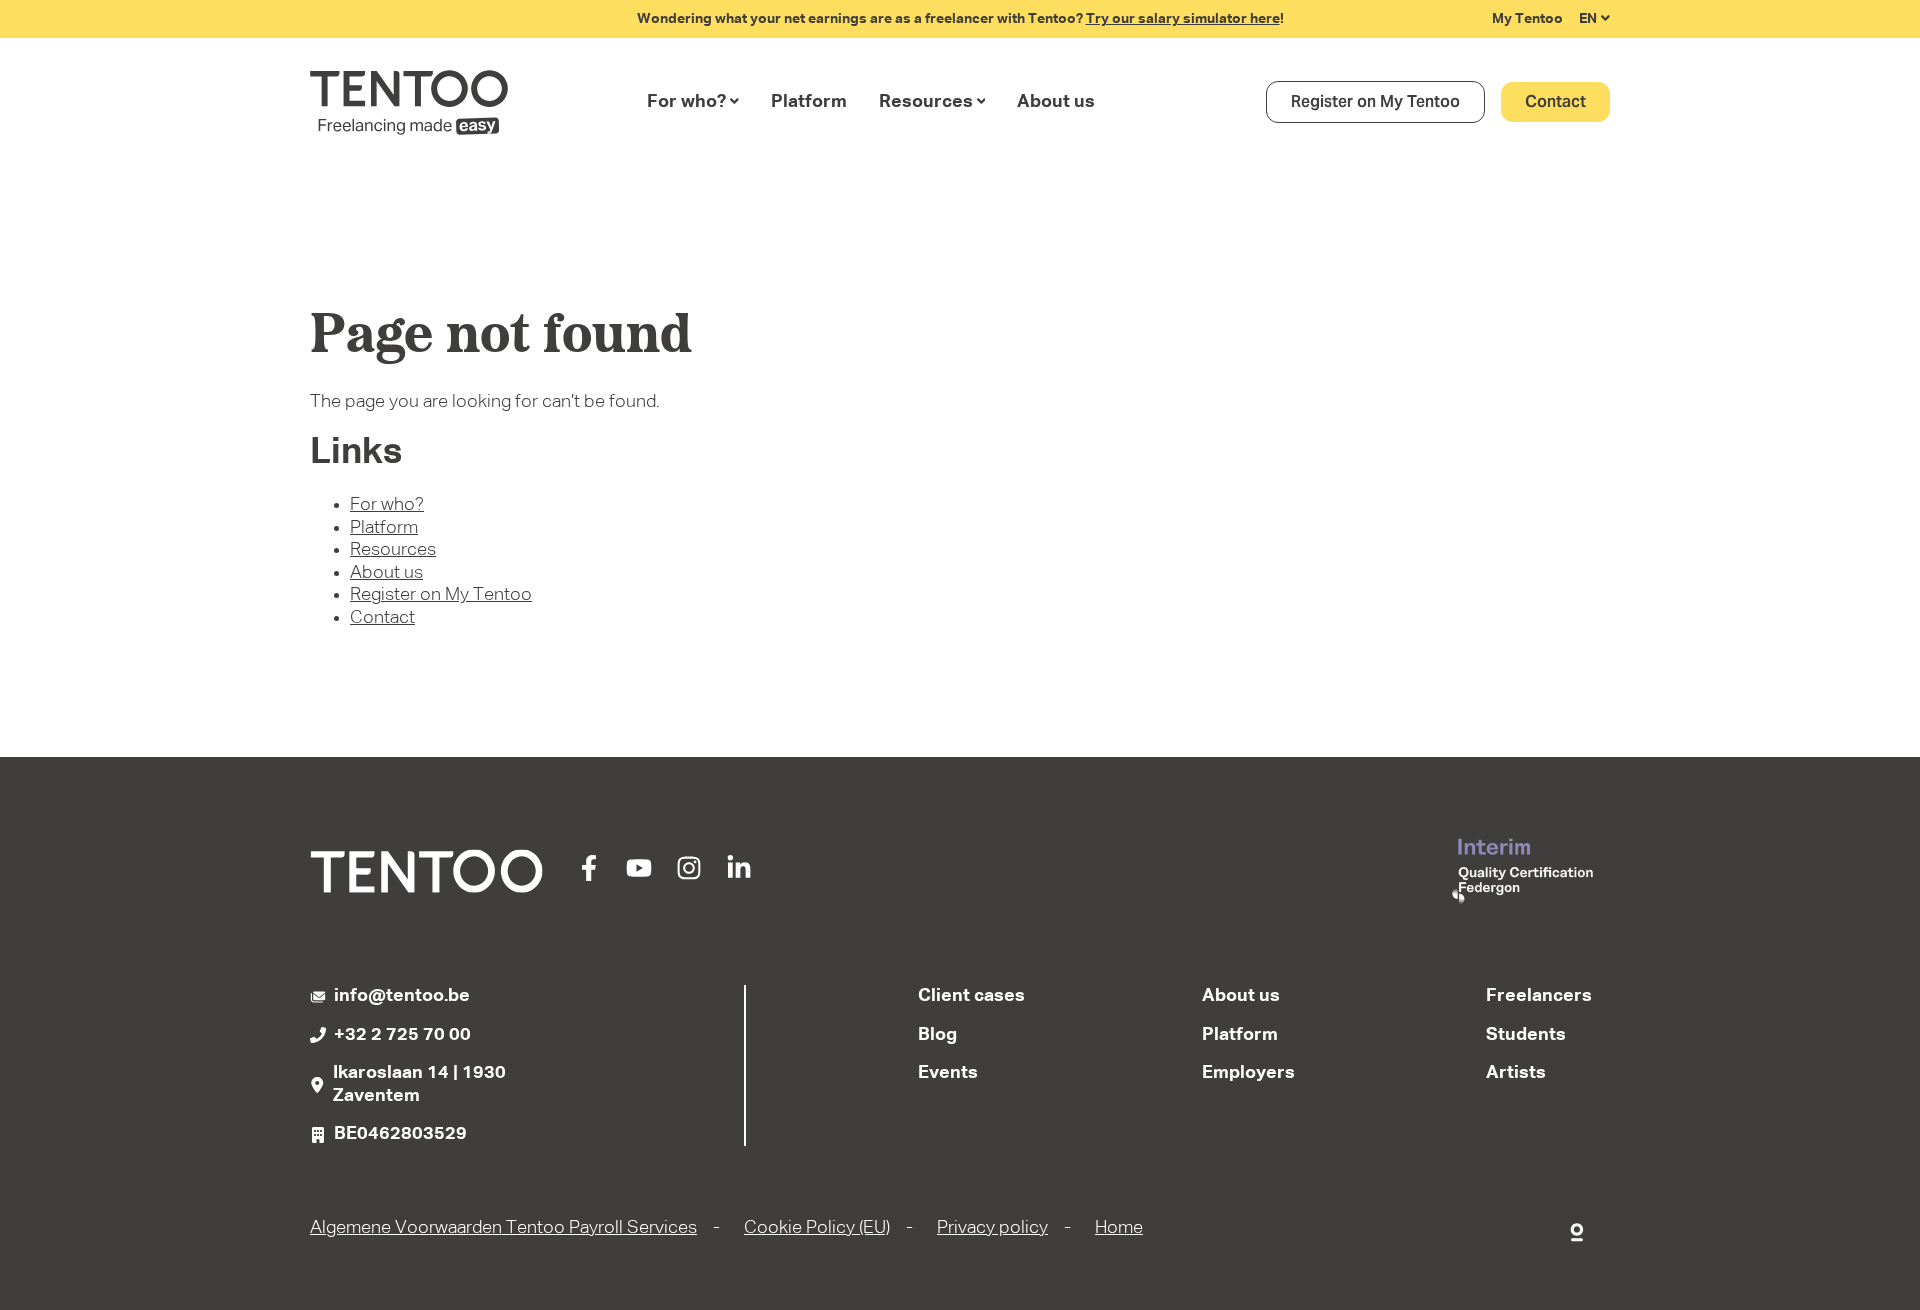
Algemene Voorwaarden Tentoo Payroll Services (503, 1228)
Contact (382, 618)
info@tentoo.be (402, 996)
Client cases (971, 996)
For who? (686, 102)
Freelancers (1539, 996)
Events (948, 1073)
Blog (937, 1035)
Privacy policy (992, 1228)
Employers (1248, 1073)
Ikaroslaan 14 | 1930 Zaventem (419, 1084)
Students (1526, 1035)
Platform (809, 102)
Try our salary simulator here (1183, 19)
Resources (926, 102)
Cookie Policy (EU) (817, 1228)
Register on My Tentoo (441, 595)
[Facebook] (589, 876)
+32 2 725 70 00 (402, 1035)
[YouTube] (639, 876)
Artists (1516, 1073)
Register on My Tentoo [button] (1375, 101)
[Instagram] (689, 876)
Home (1119, 1228)
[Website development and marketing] (1578, 1228)
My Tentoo (1527, 19)
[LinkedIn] (739, 876)
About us (1056, 102)
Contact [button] (1555, 101)
